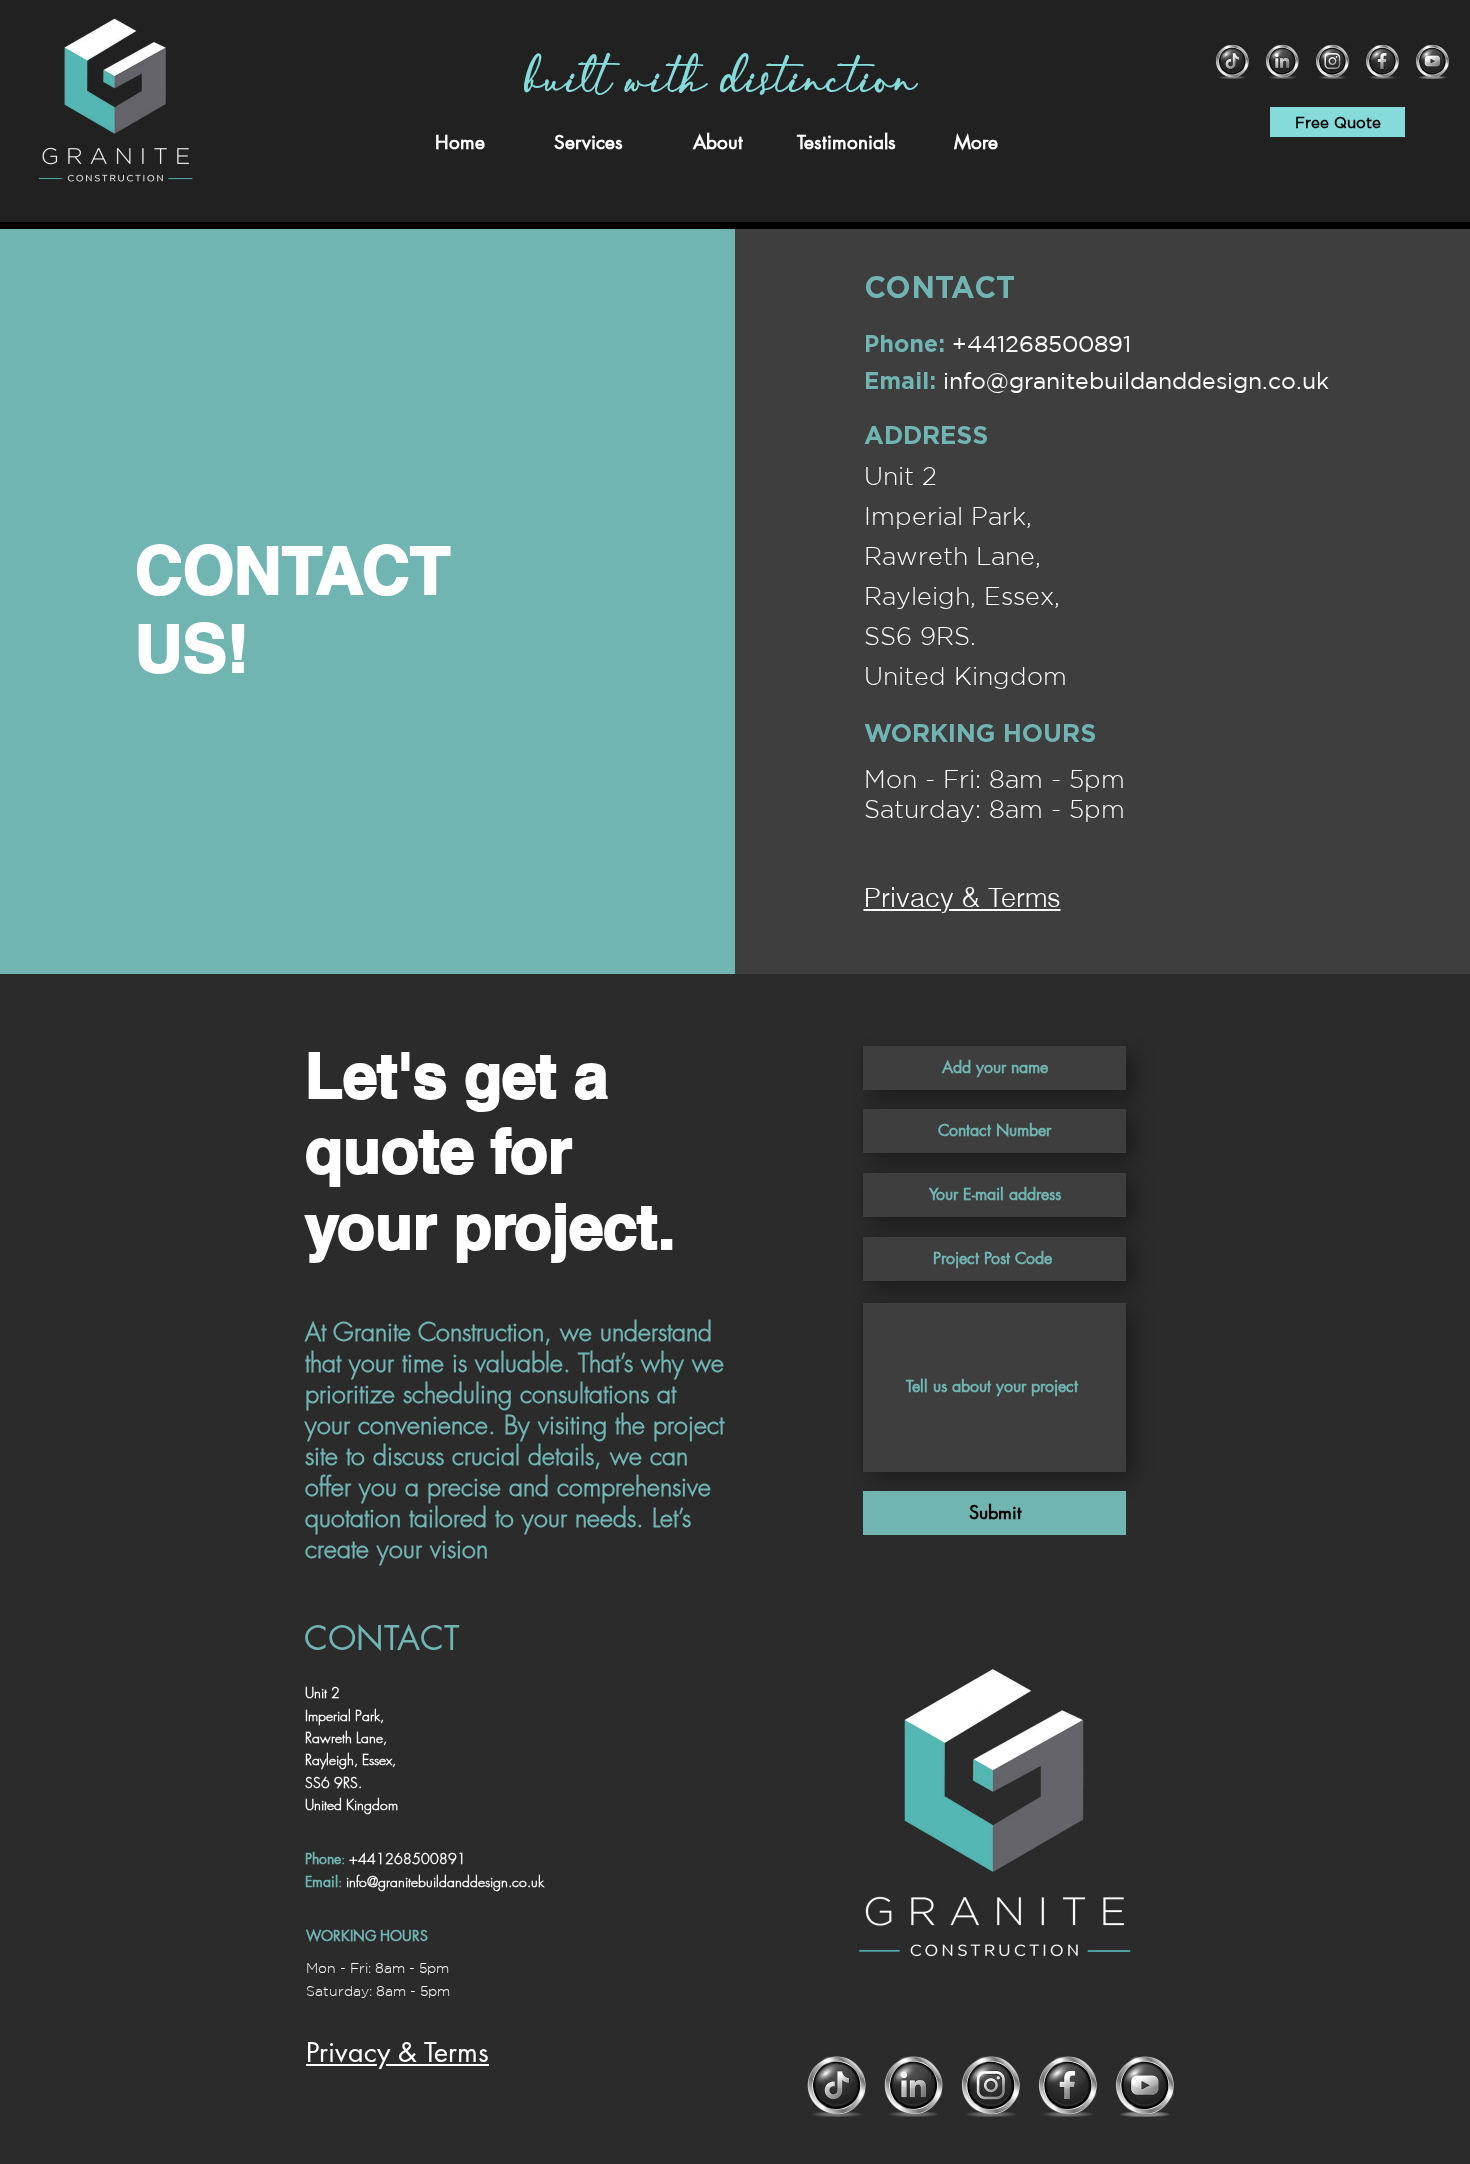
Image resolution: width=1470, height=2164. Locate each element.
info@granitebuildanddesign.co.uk (1136, 380)
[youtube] (1432, 61)
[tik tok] (1232, 61)
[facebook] (1382, 61)
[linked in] (1282, 61)
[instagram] (1332, 61)
